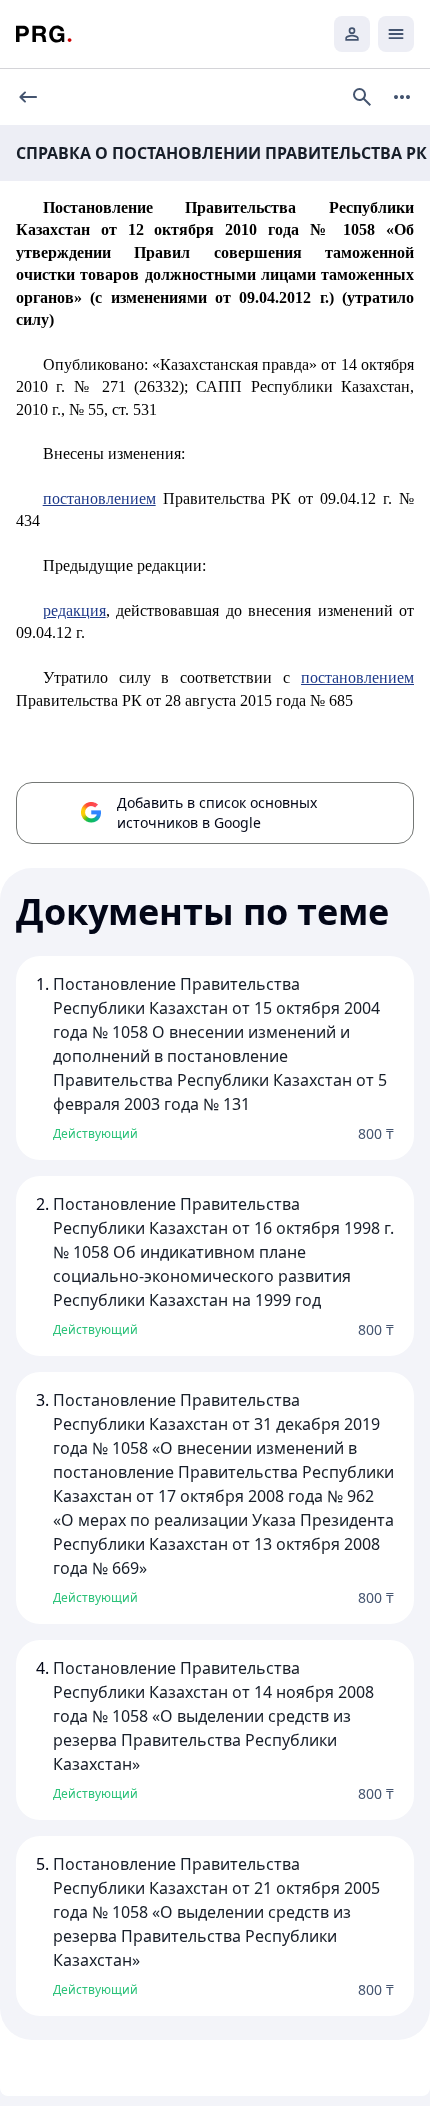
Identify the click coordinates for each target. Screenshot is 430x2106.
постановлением (99, 498)
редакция (74, 610)
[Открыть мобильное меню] (396, 34)
